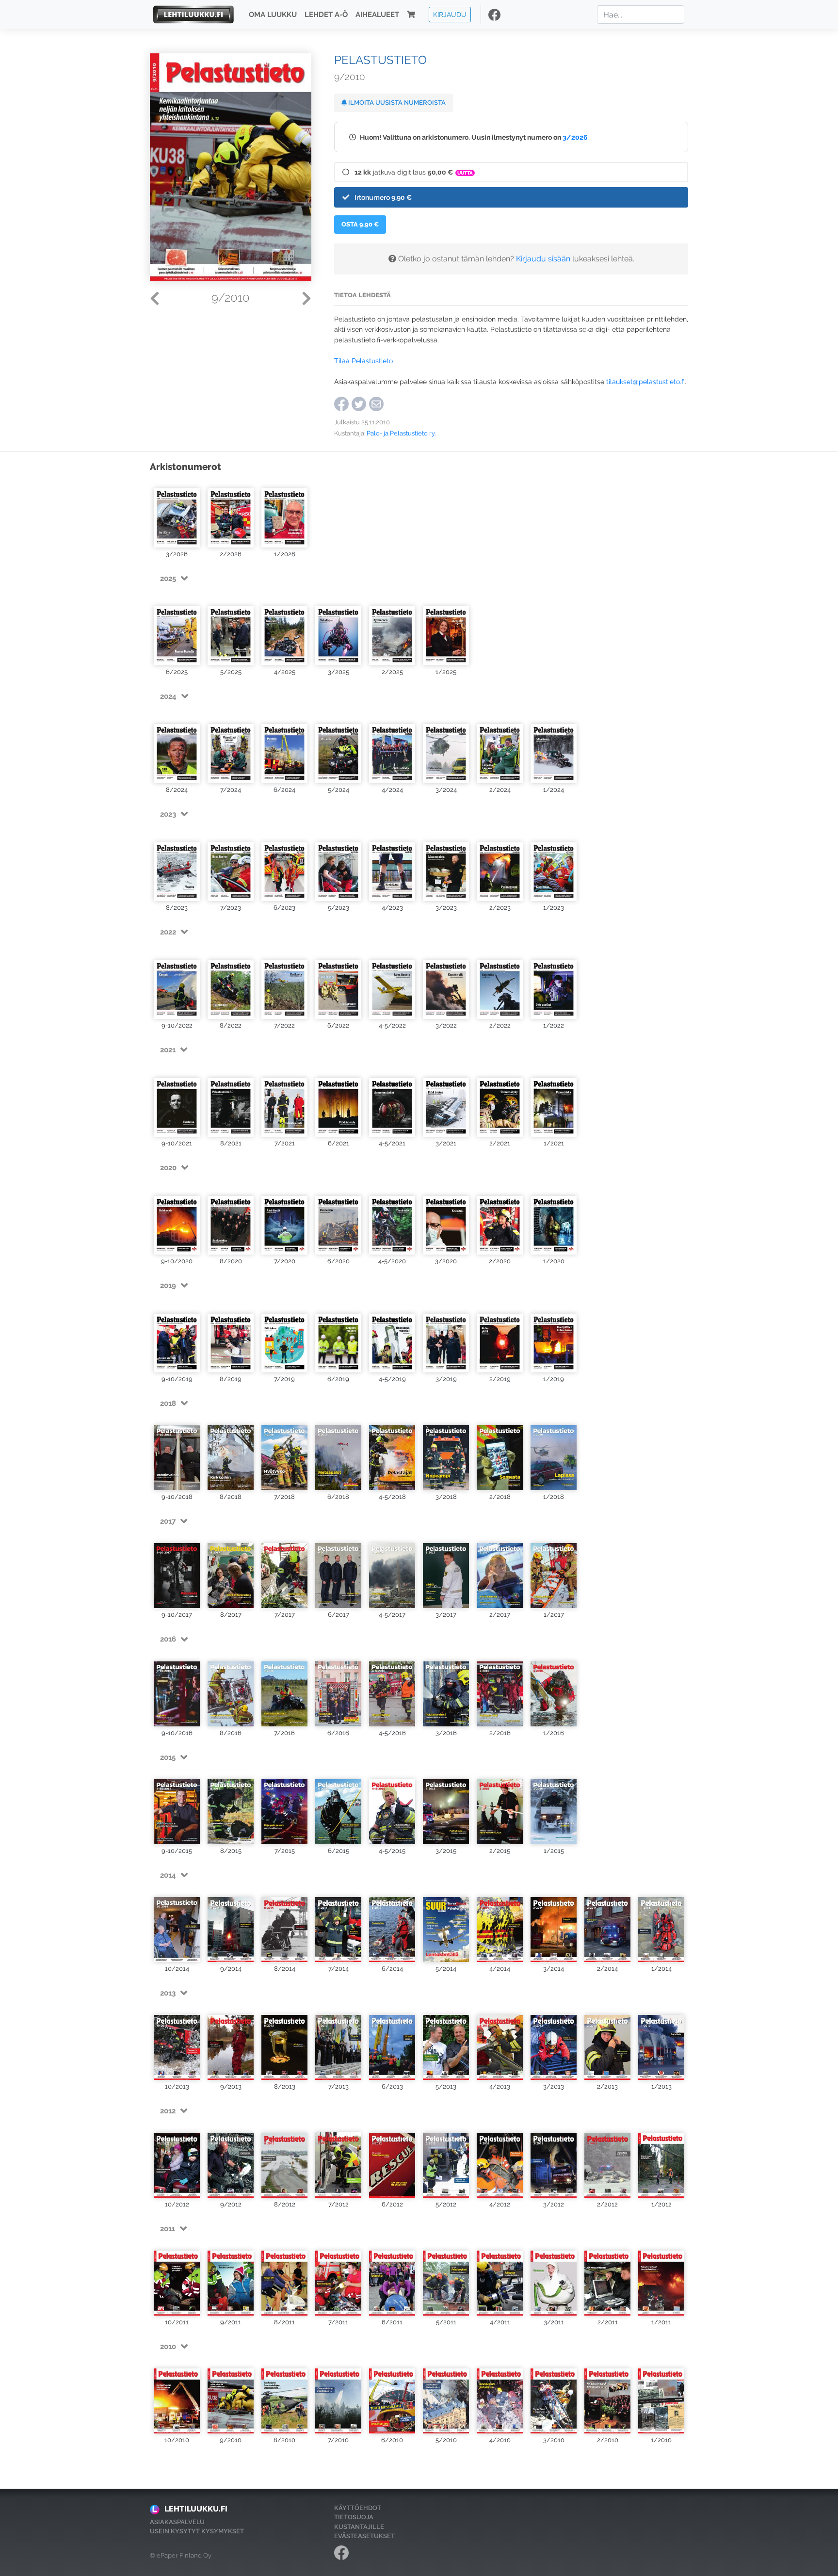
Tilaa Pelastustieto (363, 361)
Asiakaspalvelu (177, 2522)
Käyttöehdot (358, 2508)
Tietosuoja (354, 2517)
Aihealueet (377, 15)
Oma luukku (273, 15)
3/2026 (575, 137)
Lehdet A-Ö (326, 15)
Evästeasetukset (364, 2536)
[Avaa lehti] (177, 514)
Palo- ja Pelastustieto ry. (401, 433)
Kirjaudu (450, 14)
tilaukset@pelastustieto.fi (645, 381)
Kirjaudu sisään (543, 259)
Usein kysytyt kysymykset (197, 2531)
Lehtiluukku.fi (196, 2509)
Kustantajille (359, 2527)
